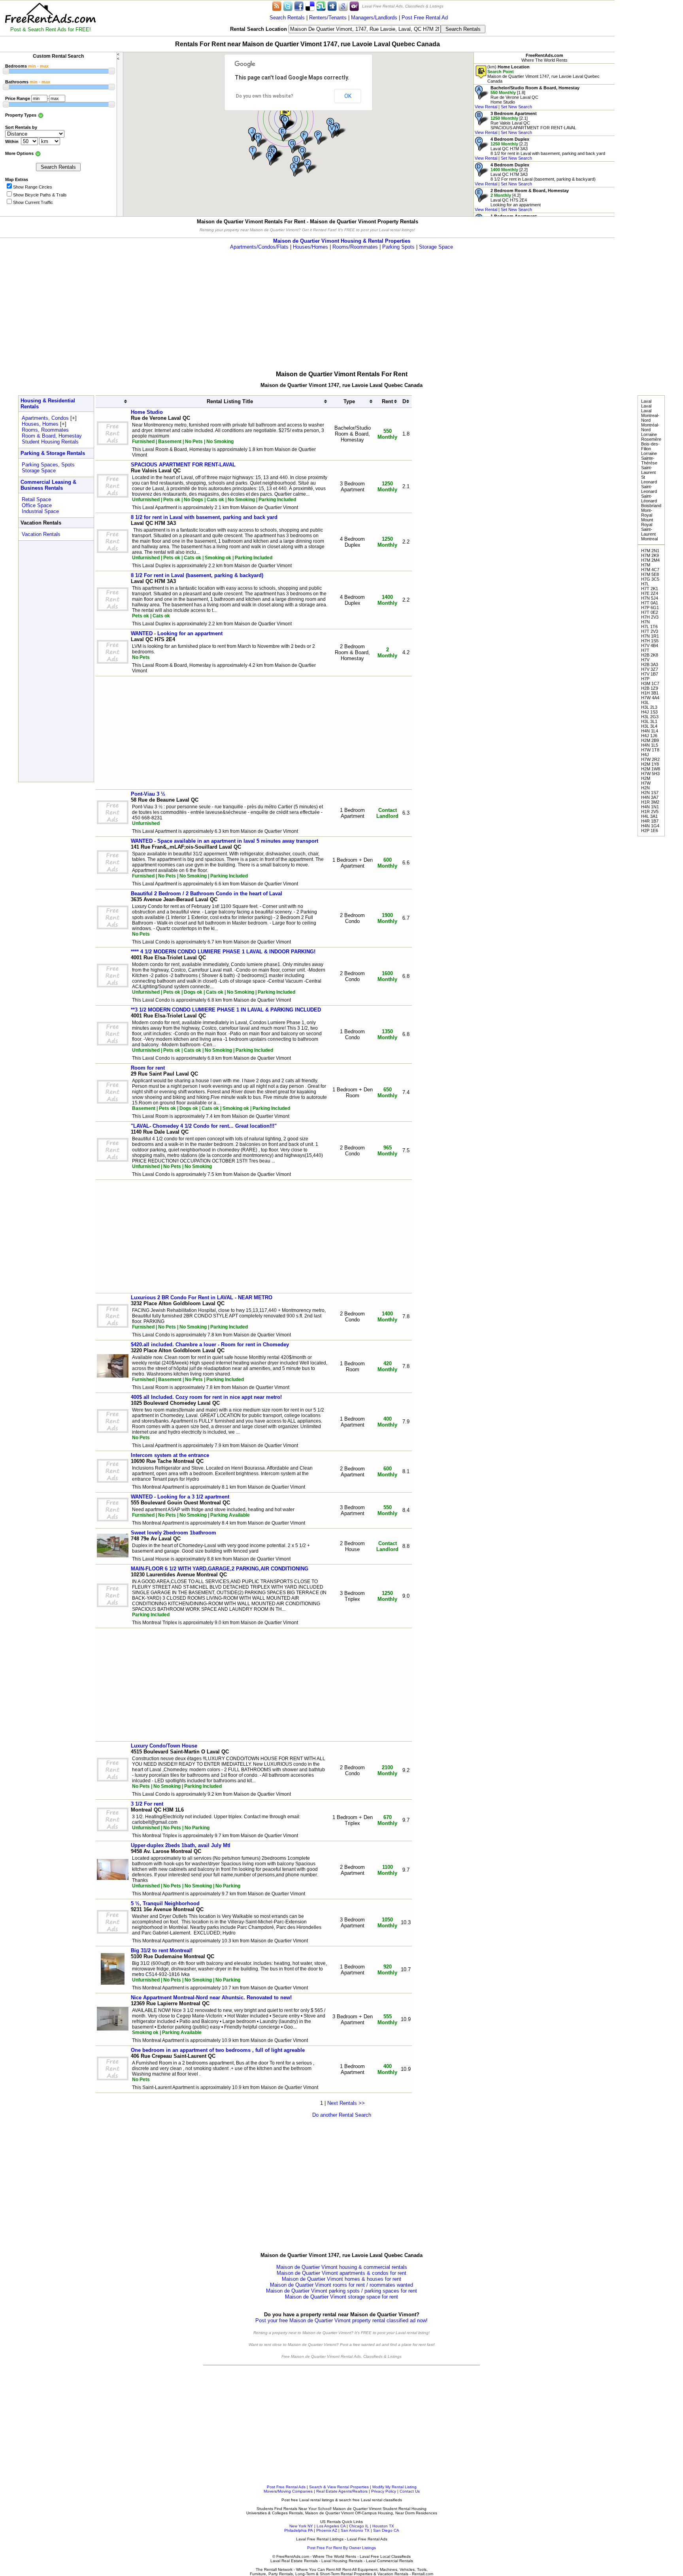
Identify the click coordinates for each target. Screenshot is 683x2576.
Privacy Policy (384, 2491)
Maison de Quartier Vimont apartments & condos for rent (341, 2273)
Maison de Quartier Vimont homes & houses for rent (341, 2279)
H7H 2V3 (650, 617)
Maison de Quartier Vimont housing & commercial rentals (342, 2267)
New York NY (301, 2526)
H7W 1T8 (650, 750)
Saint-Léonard (649, 498)
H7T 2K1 (650, 589)
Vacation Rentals (41, 534)
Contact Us (410, 2491)
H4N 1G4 (650, 826)
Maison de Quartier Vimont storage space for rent (341, 2297)
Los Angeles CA (331, 2526)
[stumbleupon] (321, 6)
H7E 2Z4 (650, 593)
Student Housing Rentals (50, 442)
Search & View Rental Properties (339, 2487)
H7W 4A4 (650, 698)
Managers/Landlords (374, 18)
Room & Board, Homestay (52, 436)
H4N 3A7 (650, 797)
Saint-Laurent (648, 470)
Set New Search (516, 107)
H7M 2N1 (650, 551)
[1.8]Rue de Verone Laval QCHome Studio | (527, 97)
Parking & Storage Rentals (53, 453)
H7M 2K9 (650, 555)
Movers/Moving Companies (288, 2491)
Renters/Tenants (328, 18)
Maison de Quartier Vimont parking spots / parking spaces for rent (341, 2291)
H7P (645, 679)
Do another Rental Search (342, 2115)
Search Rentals (287, 18)
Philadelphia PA (298, 2530)
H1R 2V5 (650, 811)
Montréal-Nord (650, 427)
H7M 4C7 (650, 570)
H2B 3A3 (650, 664)
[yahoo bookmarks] (354, 6)
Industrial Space (40, 511)
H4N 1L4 (650, 731)
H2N (645, 788)
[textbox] (365, 29)
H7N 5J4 (650, 598)
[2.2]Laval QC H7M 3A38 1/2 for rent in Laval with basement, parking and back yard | (540, 149)
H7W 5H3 (650, 774)
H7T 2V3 (650, 631)
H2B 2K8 (650, 655)
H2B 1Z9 (650, 688)
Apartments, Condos (45, 418)
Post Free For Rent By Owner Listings (341, 2548)
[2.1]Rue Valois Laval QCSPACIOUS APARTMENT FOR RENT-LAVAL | (525, 123)
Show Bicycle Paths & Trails (40, 195)
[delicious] (310, 6)
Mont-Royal (647, 513)
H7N (645, 622)
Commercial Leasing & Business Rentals (48, 485)
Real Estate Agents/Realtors (342, 2491)
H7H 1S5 (650, 641)
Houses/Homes (310, 247)
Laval (646, 401)
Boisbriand (651, 506)
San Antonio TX (355, 2530)
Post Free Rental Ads (286, 2487)
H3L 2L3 (649, 707)
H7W (646, 783)
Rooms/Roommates (355, 247)
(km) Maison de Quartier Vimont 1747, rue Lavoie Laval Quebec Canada (543, 74)
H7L (645, 584)
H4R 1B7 (650, 821)
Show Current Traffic (33, 202)
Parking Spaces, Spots (48, 465)
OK (348, 96)
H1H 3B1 (650, 693)
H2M (646, 778)
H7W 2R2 (650, 759)
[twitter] (288, 6)
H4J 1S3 (649, 712)
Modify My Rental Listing (394, 2487)
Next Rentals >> (346, 2103)
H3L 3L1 (649, 721)
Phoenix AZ (327, 2530)
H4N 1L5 (650, 745)
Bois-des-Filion (650, 446)
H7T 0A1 (650, 603)
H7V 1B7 (650, 674)
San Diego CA (386, 2530)
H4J (645, 755)
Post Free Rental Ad (425, 18)
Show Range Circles (33, 187)
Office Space (37, 505)
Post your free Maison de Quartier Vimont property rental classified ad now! (341, 2320)
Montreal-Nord (650, 418)
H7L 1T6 (649, 627)
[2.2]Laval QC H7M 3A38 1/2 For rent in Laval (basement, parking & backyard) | (535, 174)
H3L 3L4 (649, 726)
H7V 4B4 (650, 645)
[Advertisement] (649, 119)
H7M (646, 565)
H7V (645, 660)
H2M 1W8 (651, 769)
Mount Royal (647, 522)
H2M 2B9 (650, 740)
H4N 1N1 (650, 807)
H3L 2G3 (650, 717)
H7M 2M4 (650, 560)
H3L (645, 702)
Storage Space (436, 247)
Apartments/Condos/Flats (259, 247)
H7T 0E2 (650, 612)
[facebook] (299, 6)
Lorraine (649, 434)
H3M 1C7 (650, 683)
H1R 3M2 (650, 802)
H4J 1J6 (649, 736)
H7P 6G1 (650, 608)
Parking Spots (398, 247)
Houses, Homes (40, 424)
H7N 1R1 (650, 636)
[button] (285, 111)
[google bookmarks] (343, 6)
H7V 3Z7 (650, 669)
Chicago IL (359, 2526)
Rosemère (651, 439)
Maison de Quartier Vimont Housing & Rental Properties (342, 241)
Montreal (649, 539)
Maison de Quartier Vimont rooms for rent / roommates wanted (341, 2285)
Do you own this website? (265, 96)
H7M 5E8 (650, 574)
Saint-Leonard (649, 489)
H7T (645, 650)
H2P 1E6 (650, 830)
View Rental (486, 107)
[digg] (332, 6)
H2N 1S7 (650, 793)
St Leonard (649, 479)
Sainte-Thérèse (649, 460)
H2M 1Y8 (650, 764)
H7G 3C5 (650, 579)
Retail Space (36, 499)
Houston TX (383, 2526)
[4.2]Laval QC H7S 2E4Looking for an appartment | (522, 200)
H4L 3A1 (649, 816)
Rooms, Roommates (45, 430)
